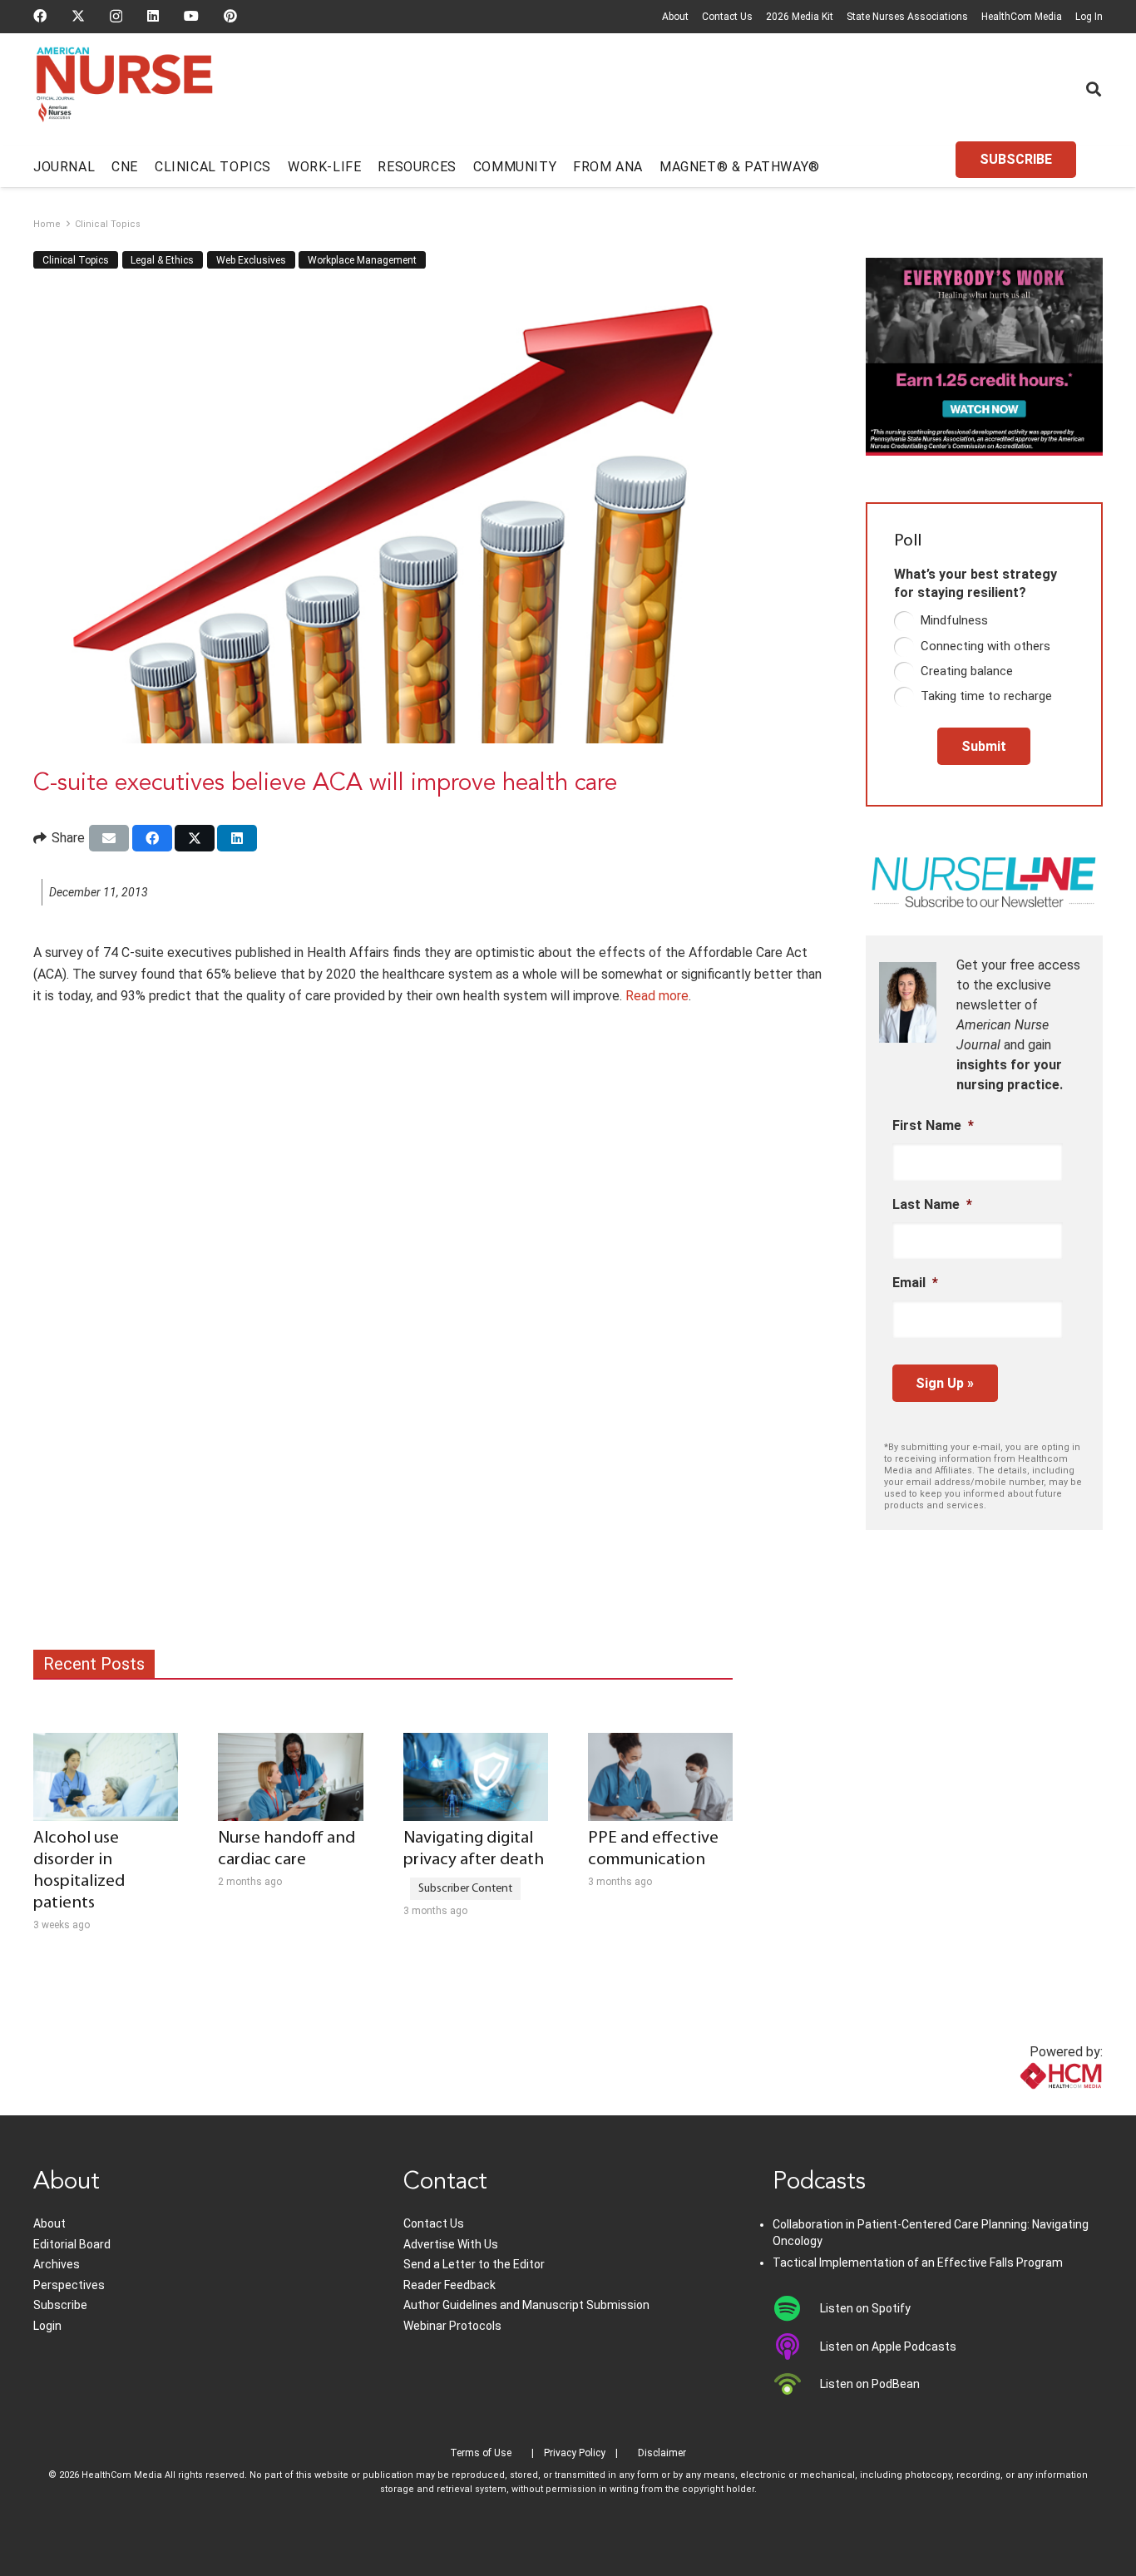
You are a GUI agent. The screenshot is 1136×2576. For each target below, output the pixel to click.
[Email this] (109, 838)
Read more (657, 996)
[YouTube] (191, 16)
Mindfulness (954, 620)
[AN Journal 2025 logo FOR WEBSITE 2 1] (124, 90)
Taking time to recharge (986, 696)
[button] (1094, 89)
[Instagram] (116, 17)
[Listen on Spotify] (796, 2308)
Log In (1089, 17)
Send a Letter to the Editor (474, 2264)
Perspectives (69, 2285)
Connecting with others (985, 646)
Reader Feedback (449, 2285)
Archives (57, 2264)
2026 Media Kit (800, 17)
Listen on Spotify (865, 2308)
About (675, 17)
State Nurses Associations (907, 17)
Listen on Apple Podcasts (888, 2347)
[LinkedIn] (153, 16)
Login (47, 2326)
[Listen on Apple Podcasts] (796, 2347)
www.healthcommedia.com (1024, 2105)
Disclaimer (662, 2453)
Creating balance (967, 671)
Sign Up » (945, 1383)
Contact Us (727, 17)
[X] (78, 16)
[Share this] (152, 838)
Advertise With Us (451, 2244)
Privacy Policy (575, 2453)
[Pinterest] (230, 16)
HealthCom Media (1022, 17)
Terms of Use (481, 2453)
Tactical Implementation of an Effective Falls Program (918, 2263)
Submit (984, 746)
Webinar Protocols (452, 2326)
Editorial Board (72, 2244)
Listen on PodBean (870, 2384)
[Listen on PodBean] (796, 2384)
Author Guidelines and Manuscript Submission (526, 2305)
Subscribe (60, 2305)
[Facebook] (40, 16)
